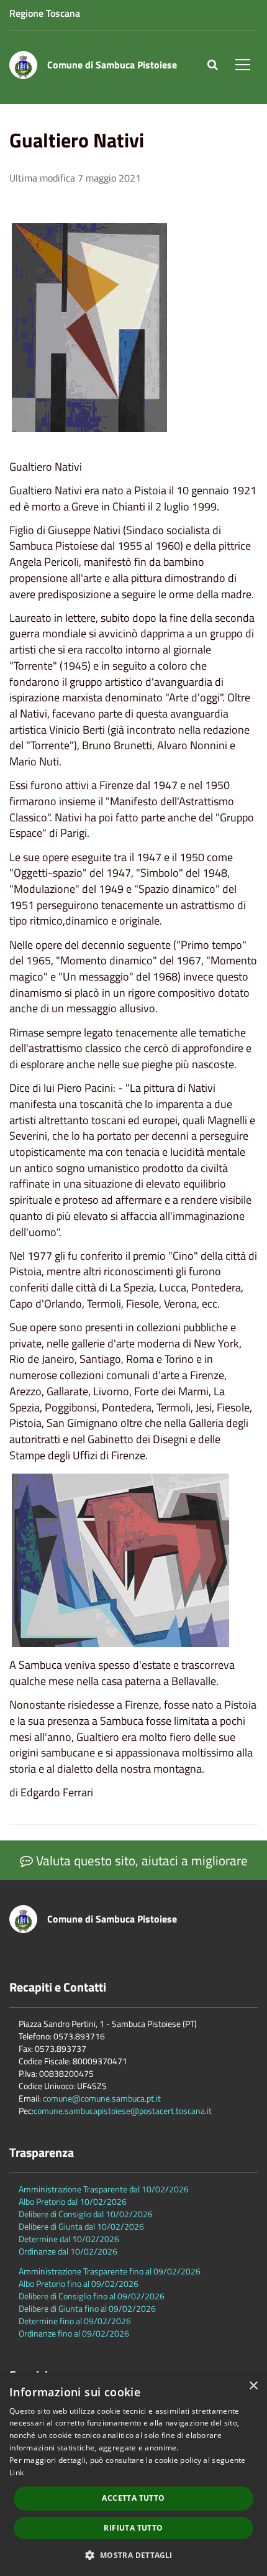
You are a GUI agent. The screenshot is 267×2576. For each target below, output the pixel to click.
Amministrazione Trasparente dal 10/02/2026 (104, 2189)
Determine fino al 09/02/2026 (75, 2321)
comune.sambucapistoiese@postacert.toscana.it (123, 2111)
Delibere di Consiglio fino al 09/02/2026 (92, 2296)
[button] (133, 2555)
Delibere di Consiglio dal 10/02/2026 (86, 2214)
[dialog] (133, 2474)
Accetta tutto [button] (133, 2498)
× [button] (253, 2386)
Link (16, 2472)
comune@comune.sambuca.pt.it (102, 2098)
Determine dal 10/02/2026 (69, 2239)
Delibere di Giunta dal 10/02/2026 (81, 2226)
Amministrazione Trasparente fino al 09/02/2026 (110, 2271)
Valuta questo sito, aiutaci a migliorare (140, 1860)
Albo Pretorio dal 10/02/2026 (73, 2201)
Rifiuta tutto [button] (133, 2528)
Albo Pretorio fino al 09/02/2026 (79, 2283)
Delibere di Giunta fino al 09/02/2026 (87, 2308)
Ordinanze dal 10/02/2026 (68, 2251)
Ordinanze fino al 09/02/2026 (74, 2333)
